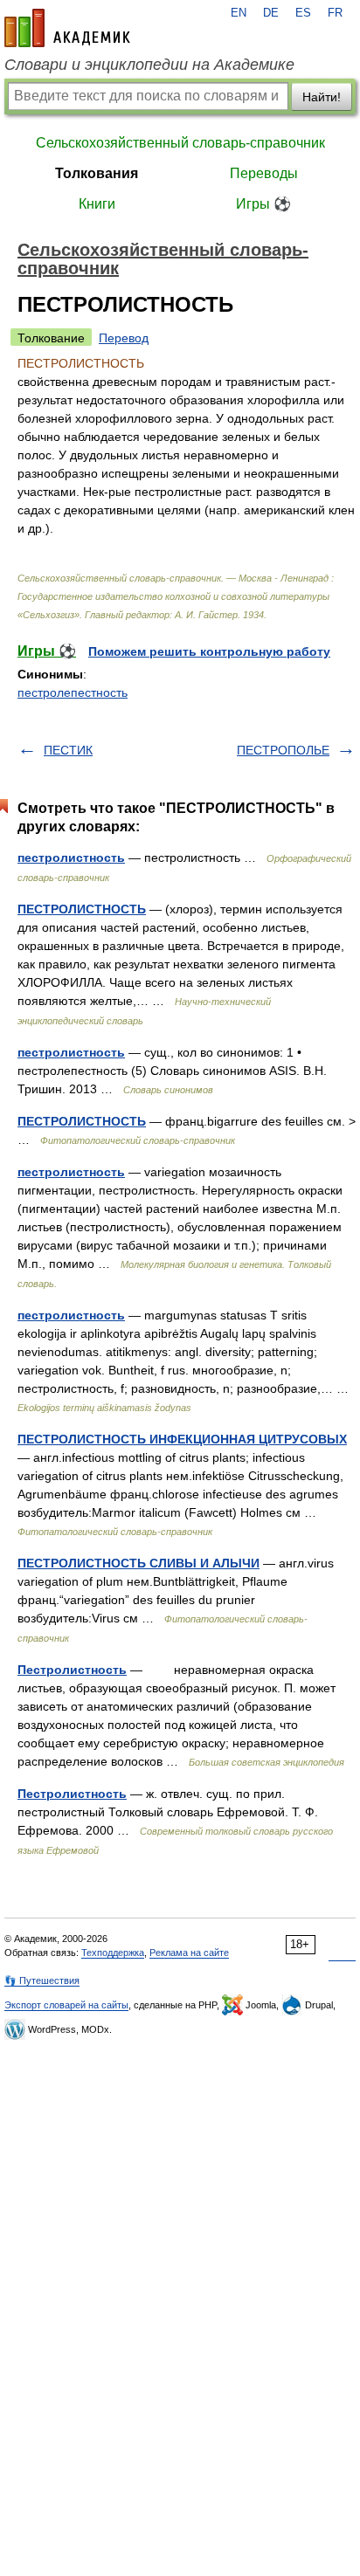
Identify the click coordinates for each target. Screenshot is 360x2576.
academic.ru (67, 28)
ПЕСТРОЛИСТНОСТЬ (82, 909)
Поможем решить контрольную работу (209, 651)
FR (335, 13)
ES (303, 13)
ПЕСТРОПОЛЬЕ (283, 750)
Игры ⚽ (263, 204)
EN (239, 13)
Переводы (264, 173)
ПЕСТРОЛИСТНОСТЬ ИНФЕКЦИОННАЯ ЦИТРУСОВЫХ (182, 1439)
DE (271, 13)
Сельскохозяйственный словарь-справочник (180, 143)
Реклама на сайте (189, 1953)
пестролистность (71, 858)
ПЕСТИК (68, 750)
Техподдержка (113, 1953)
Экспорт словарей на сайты (66, 2005)
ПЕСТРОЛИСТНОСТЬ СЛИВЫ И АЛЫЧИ (138, 1563)
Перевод (124, 338)
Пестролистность (72, 1670)
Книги (97, 204)
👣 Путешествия (42, 1980)
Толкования (97, 173)
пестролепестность (73, 692)
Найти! (322, 97)
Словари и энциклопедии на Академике (149, 65)
